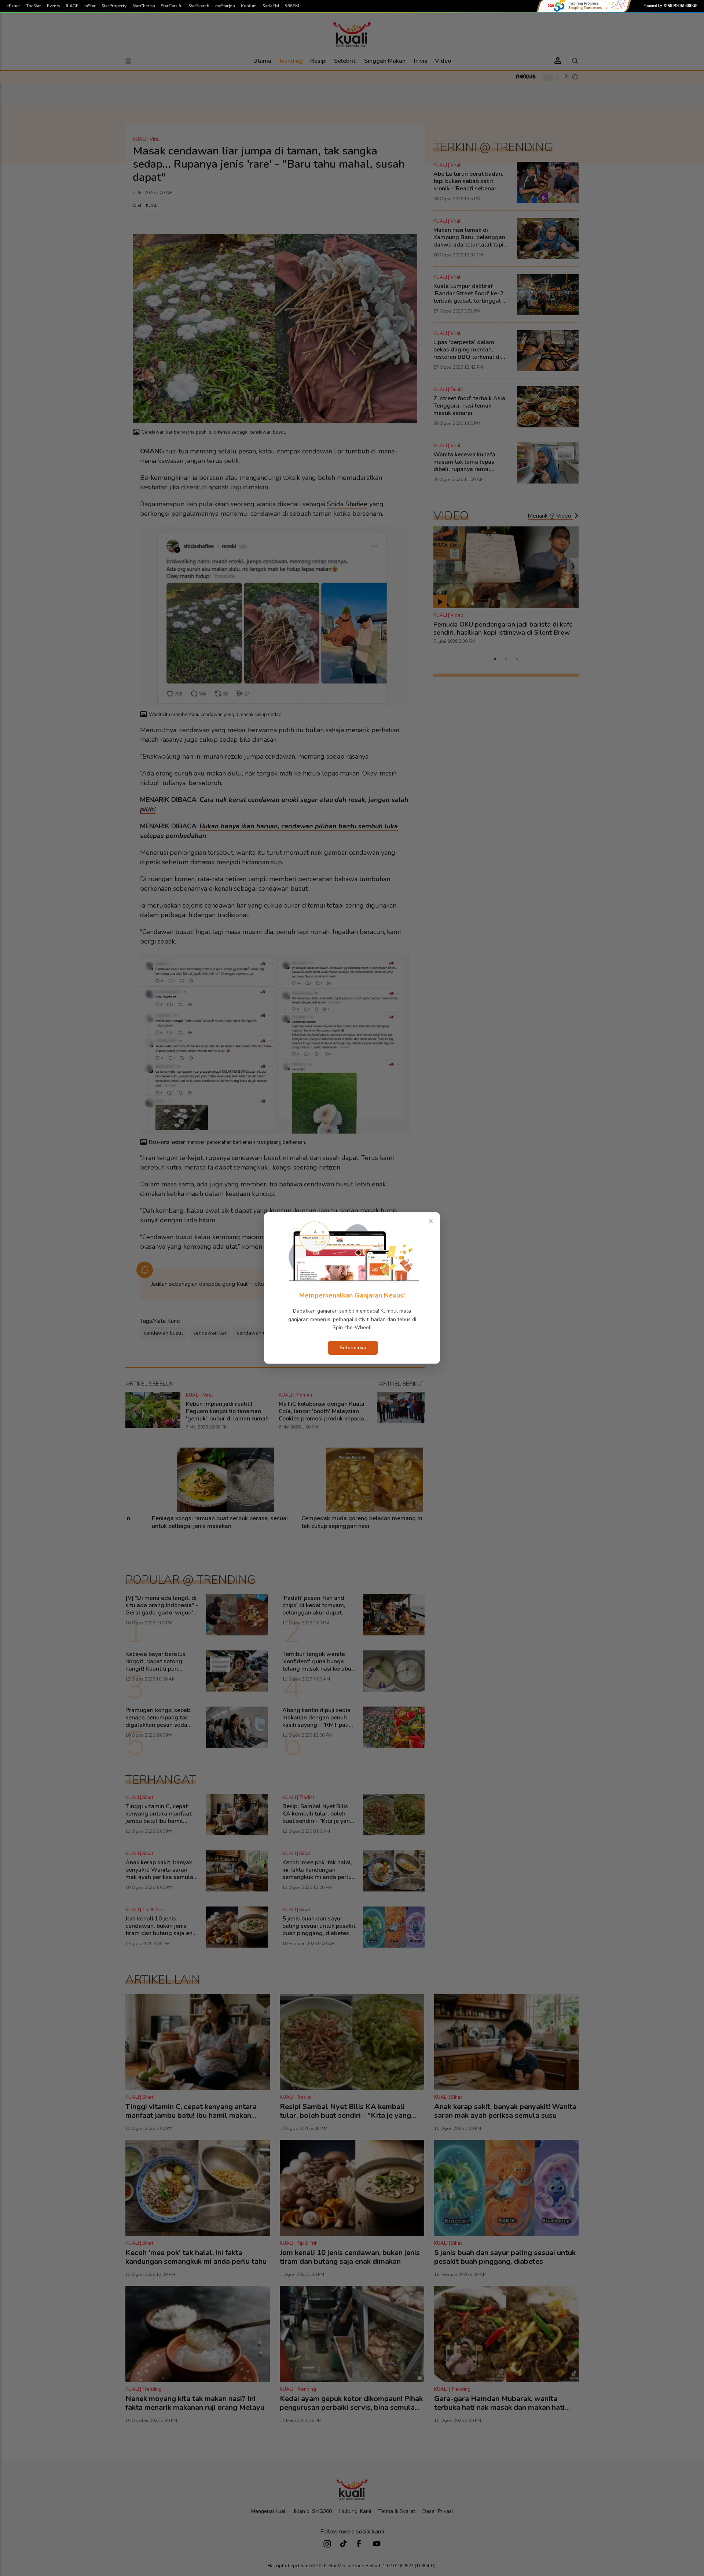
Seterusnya (353, 1348)
